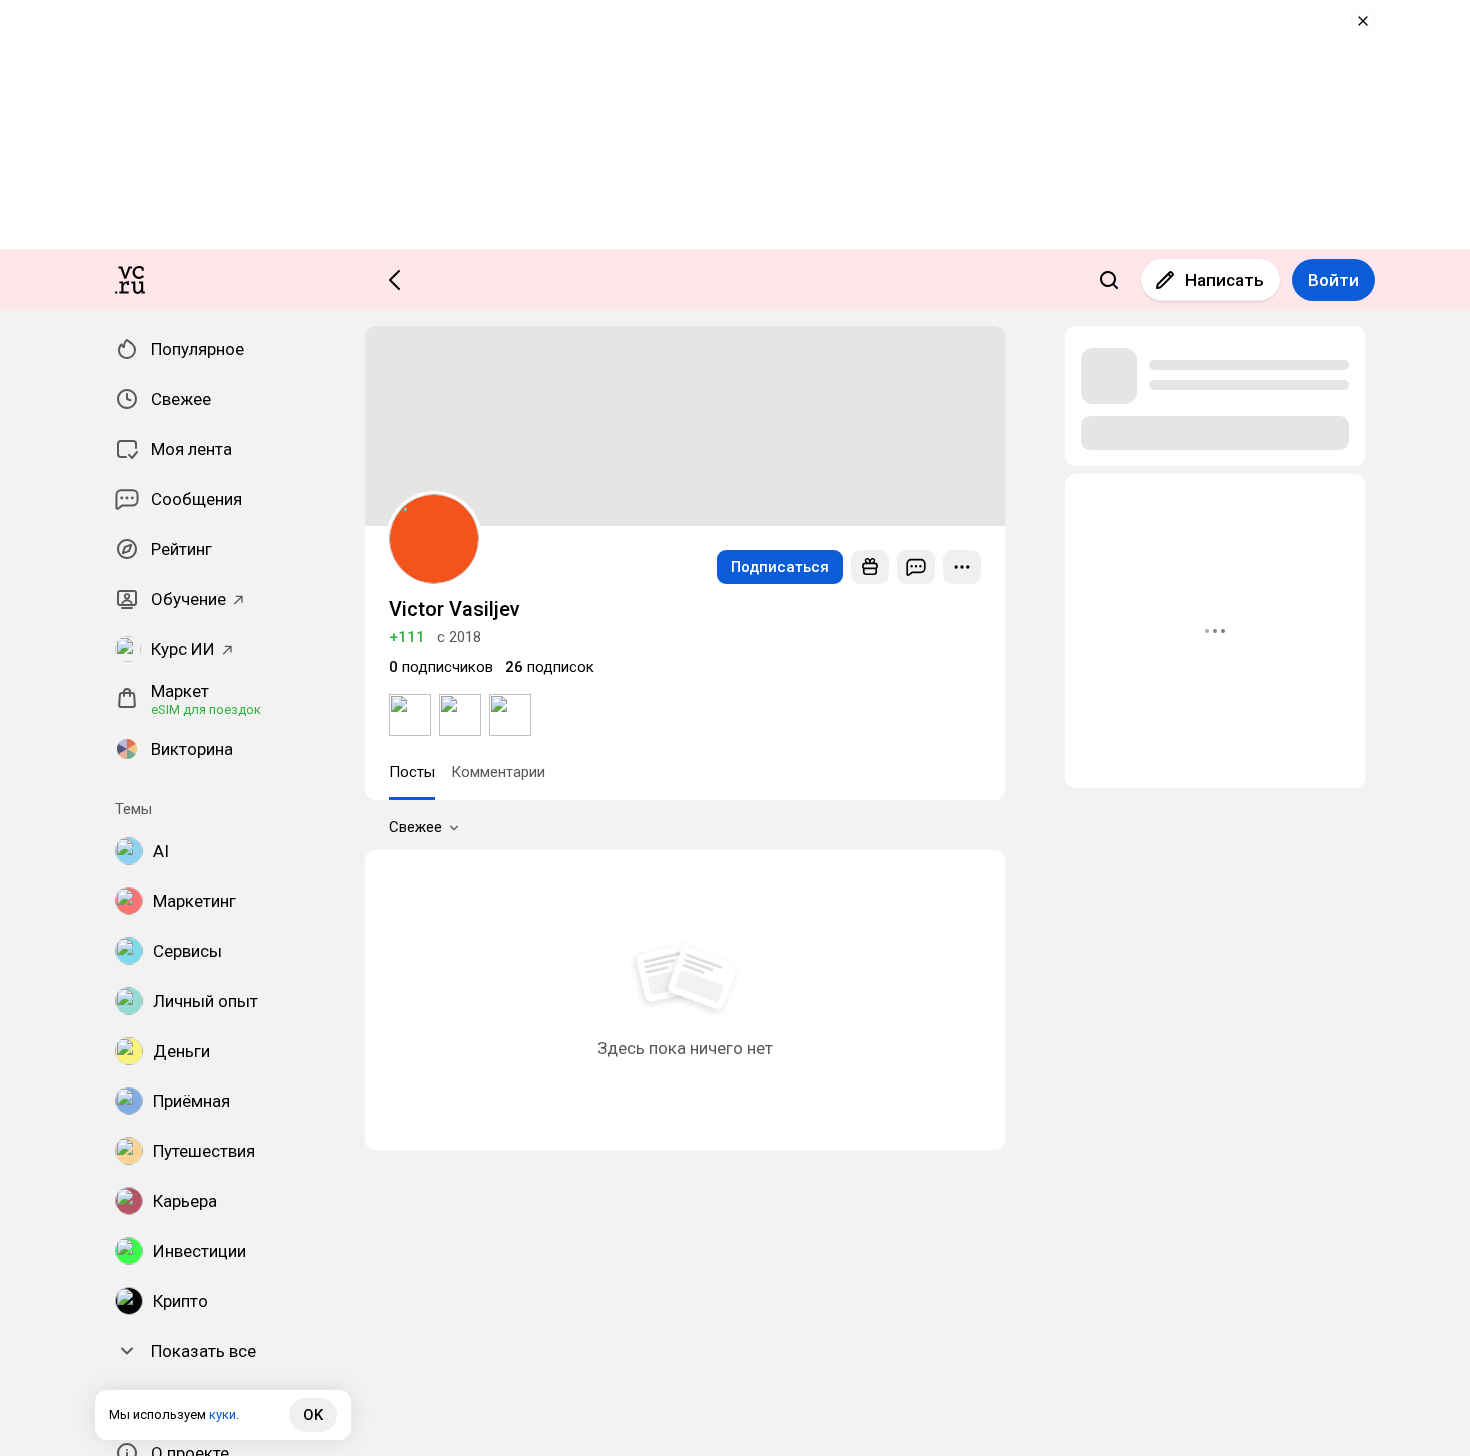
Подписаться (780, 567)
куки (222, 1414)
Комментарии (498, 772)
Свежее (415, 827)
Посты (412, 772)
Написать (1224, 280)
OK (313, 1415)
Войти (1333, 280)
